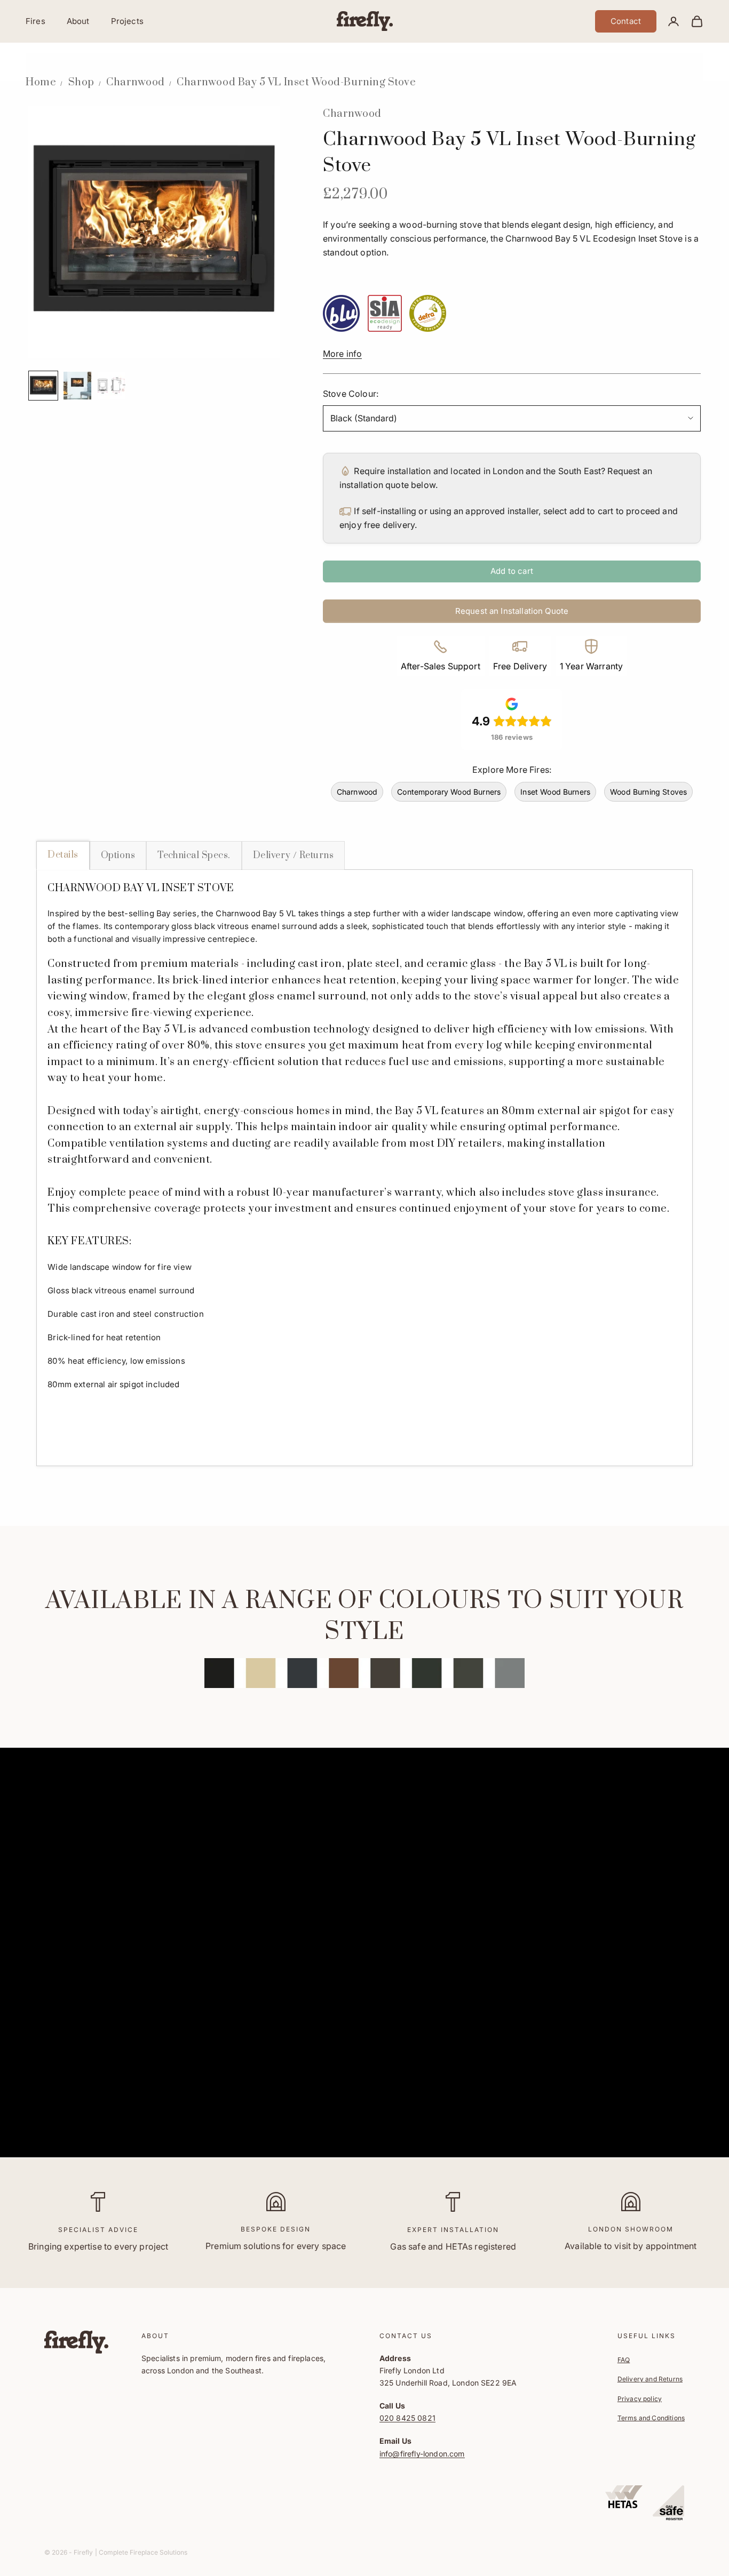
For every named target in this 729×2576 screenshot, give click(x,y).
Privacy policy (640, 2399)
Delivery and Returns (650, 2379)
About (78, 21)
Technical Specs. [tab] (194, 855)
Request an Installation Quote (512, 611)
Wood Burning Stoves (648, 792)
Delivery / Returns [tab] (294, 855)
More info (342, 354)
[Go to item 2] (77, 386)
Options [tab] (118, 855)
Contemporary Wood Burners (449, 792)
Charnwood (136, 82)
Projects (127, 21)
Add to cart (512, 571)
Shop (81, 82)
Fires (35, 21)
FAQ (624, 2360)
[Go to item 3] (112, 386)
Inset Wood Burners (555, 792)
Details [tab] (63, 855)
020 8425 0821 (407, 2418)
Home (41, 82)
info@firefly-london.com (422, 2454)
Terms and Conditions (651, 2418)
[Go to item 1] (43, 386)
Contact (626, 21)
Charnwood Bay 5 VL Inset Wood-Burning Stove (296, 82)
